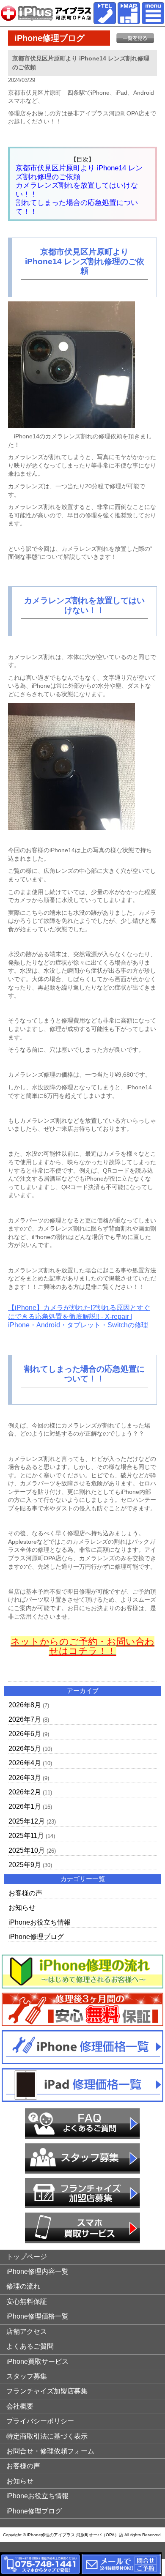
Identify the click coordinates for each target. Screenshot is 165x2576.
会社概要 (20, 2406)
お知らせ (22, 1907)
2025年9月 (25, 1865)
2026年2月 (25, 1792)
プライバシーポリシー (40, 2421)
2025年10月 (27, 1850)
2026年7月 (25, 1719)
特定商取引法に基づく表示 (47, 2436)
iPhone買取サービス (37, 2361)
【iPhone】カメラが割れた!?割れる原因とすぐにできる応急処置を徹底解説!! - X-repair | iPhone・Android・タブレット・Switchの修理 (79, 1316)
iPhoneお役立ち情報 (40, 1922)
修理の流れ (23, 2286)
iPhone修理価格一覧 (37, 2316)
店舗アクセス (27, 2331)
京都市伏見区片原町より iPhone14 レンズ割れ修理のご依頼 (79, 172)
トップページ (27, 2257)
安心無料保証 (27, 2301)
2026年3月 (25, 1778)
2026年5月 (25, 1749)
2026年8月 (25, 1705)
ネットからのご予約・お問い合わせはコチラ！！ (82, 1646)
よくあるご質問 (30, 2346)
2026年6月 (25, 1734)
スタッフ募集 (27, 2376)
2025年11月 (26, 1836)
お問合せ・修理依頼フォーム (50, 2451)
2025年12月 (27, 1821)
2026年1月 (25, 1806)
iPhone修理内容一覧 (37, 2271)
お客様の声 (25, 1893)
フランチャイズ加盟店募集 (47, 2391)
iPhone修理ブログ (36, 1937)
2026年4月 (25, 1763)
